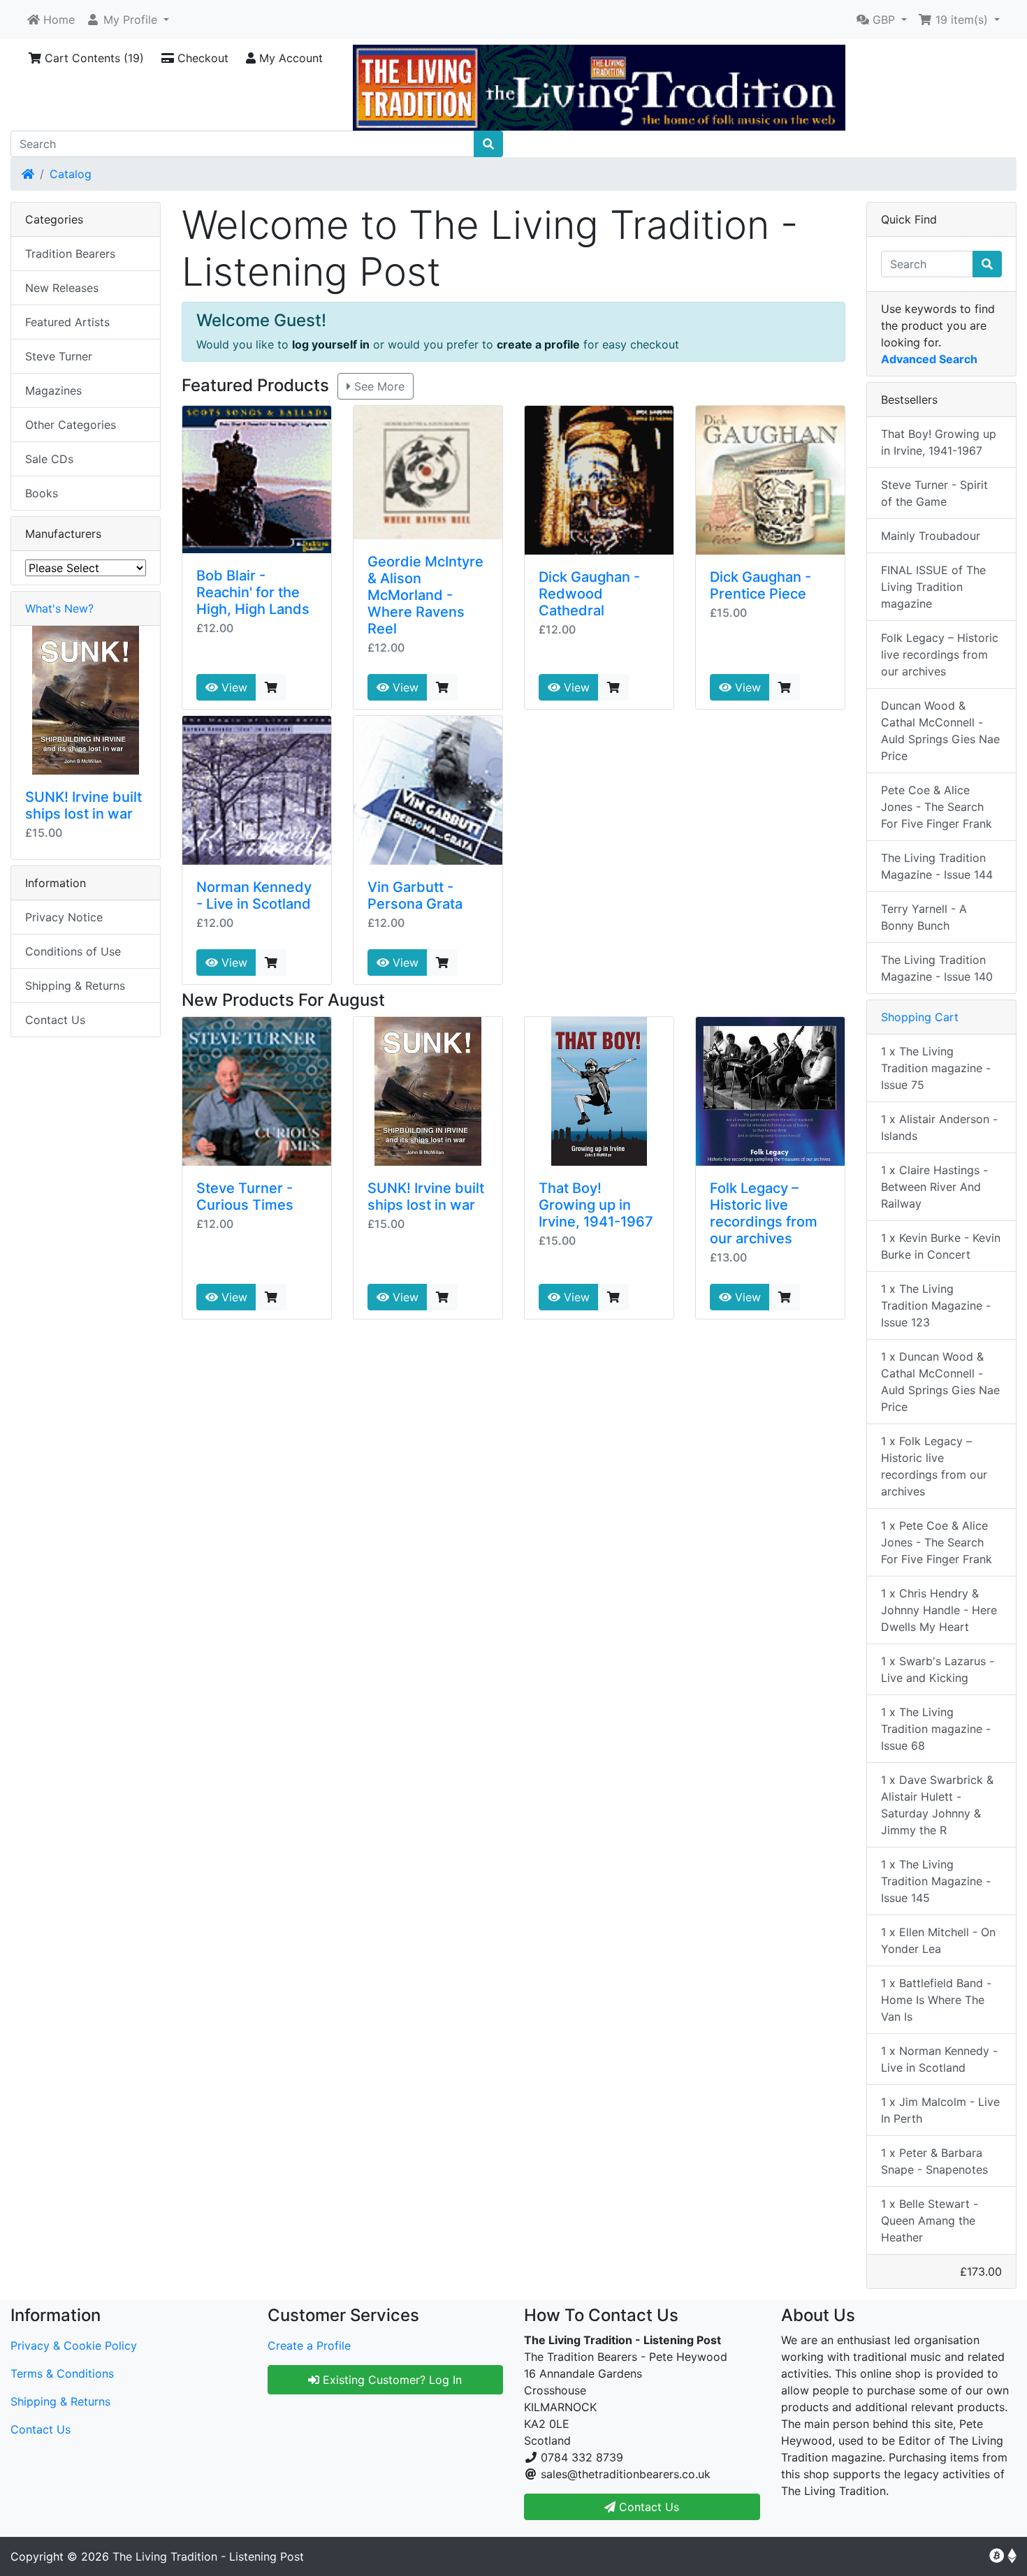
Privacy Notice (64, 917)
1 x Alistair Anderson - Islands (939, 1127)
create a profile (538, 344)
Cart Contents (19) (93, 58)
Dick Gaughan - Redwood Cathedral (589, 594)
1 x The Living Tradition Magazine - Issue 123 (936, 1305)
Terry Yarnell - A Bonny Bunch (924, 917)
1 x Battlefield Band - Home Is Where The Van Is (936, 2000)
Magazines (53, 390)
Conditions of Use (73, 951)
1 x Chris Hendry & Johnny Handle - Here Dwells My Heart (939, 1610)
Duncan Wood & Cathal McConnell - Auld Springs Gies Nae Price (940, 731)
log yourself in (331, 344)
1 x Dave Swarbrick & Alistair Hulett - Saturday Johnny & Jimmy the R (937, 1805)
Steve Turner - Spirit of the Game (934, 493)
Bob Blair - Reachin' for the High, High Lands (253, 592)
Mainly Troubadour (931, 536)
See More (378, 386)
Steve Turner (59, 356)
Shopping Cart (920, 1017)
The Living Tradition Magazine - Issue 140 (937, 968)
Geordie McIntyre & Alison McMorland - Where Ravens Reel (425, 595)
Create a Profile (309, 2346)
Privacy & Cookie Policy (74, 2346)
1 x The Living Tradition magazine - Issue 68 (936, 1729)
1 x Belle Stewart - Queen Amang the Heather (930, 2220)
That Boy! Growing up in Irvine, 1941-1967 (596, 1205)
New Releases (62, 288)
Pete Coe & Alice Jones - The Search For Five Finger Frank (937, 807)
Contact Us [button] (647, 2507)
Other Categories (71, 425)
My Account (289, 58)
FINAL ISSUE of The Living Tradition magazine (933, 587)
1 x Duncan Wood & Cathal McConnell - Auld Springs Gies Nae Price (940, 1382)
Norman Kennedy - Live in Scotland (254, 895)
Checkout (201, 58)
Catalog (71, 174)
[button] (128, 20)
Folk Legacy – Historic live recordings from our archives (764, 1213)
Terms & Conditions (62, 2373)
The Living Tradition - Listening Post (208, 2556)
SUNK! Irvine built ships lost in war (426, 1196)
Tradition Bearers (70, 254)
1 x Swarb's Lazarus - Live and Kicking (938, 1669)
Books (42, 493)
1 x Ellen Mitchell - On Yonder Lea (938, 1940)
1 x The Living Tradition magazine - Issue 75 (936, 1068)
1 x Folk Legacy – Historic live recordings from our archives (934, 1466)
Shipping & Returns (75, 986)
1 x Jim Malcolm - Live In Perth (940, 2110)
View (233, 687)
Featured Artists (67, 322)
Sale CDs (49, 459)
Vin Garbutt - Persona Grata (415, 895)
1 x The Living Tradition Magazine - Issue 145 (936, 1881)
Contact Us (55, 1020)
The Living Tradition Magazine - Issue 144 (937, 866)
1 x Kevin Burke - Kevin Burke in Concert (941, 1246)
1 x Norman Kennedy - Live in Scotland (939, 2059)
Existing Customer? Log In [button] (391, 2380)
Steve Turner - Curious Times (245, 1196)
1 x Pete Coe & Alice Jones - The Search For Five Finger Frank (937, 1542)
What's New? (59, 608)
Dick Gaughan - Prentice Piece (760, 585)
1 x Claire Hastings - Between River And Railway (934, 1187)
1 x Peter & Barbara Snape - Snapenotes (934, 2161)
